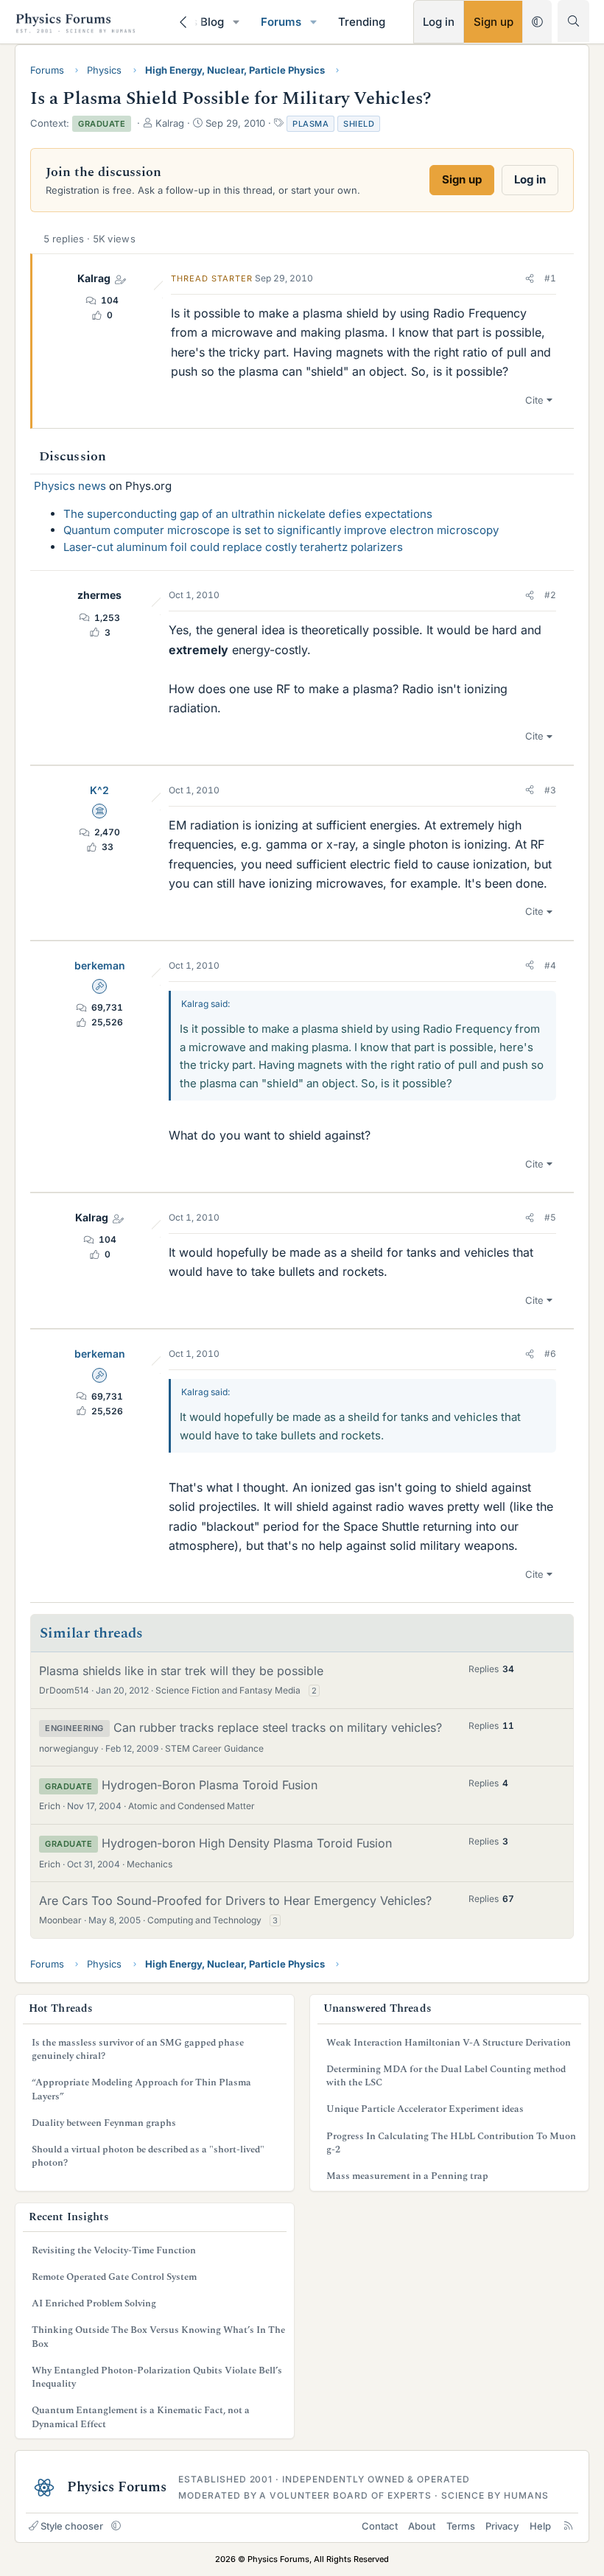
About (422, 2526)
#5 (550, 1217)
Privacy (502, 2526)
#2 (550, 595)
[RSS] (568, 2526)
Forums (281, 22)
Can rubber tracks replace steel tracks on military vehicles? (278, 1727)
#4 (550, 965)
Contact (380, 2526)
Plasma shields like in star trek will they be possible (181, 1671)
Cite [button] (534, 400)
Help (540, 2526)
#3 (550, 790)
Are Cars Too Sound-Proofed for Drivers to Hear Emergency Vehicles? (235, 1901)
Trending (362, 22)
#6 (550, 1354)
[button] (236, 22)
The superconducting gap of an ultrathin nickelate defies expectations (248, 514)
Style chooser (72, 2526)
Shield (359, 124)
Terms (461, 2526)
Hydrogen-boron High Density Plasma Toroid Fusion (247, 1843)
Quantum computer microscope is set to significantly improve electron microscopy (281, 530)
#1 (550, 278)
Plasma (310, 124)
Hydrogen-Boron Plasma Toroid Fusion (210, 1785)
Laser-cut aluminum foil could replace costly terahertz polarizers (233, 547)
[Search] (573, 21)
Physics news (70, 486)
